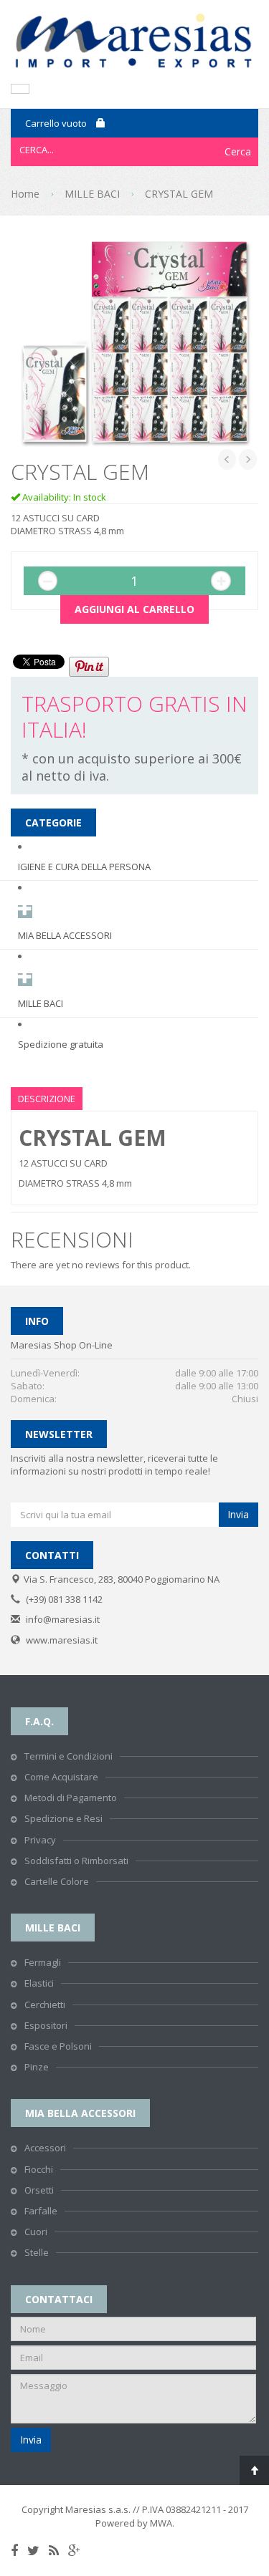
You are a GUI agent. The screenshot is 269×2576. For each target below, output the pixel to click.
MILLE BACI (92, 194)
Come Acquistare (61, 1777)
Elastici (39, 1983)
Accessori (45, 2148)
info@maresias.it (63, 1619)
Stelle (37, 2252)
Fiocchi (39, 2169)
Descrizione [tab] (47, 1099)
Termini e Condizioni (69, 1756)
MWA (161, 2523)
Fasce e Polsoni (58, 2046)
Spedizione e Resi (63, 1818)
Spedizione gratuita (61, 1044)
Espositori (46, 2025)
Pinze (37, 2067)
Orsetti (39, 2190)
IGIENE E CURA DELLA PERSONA (84, 867)
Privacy (40, 1840)
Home (25, 194)
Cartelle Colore (57, 1881)
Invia (238, 1514)
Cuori (36, 2232)
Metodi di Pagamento (71, 1798)
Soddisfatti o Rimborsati (76, 1861)
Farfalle (41, 2211)
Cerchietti (45, 2005)
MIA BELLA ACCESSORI (65, 935)
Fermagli (43, 1962)
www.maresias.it (62, 1640)
